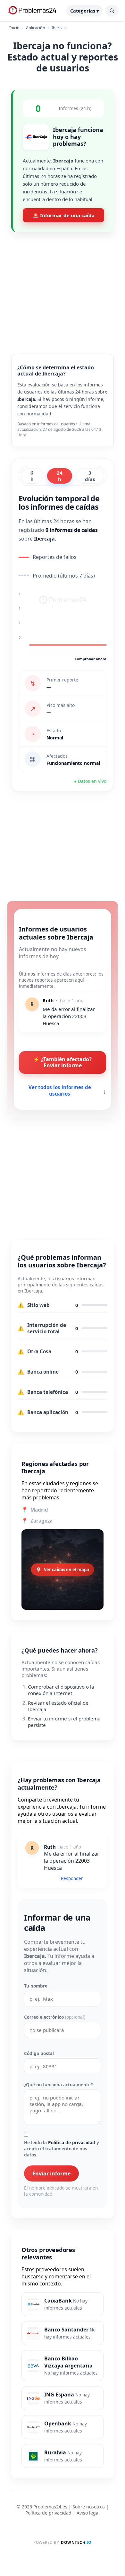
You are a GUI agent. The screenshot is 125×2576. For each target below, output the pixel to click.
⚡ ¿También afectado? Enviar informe (63, 1062)
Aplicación (36, 28)
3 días (90, 476)
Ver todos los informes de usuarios (67, 1090)
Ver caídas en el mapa (67, 1570)
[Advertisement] (63, 288)
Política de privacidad (72, 2142)
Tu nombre (36, 1986)
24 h (60, 476)
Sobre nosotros (89, 2507)
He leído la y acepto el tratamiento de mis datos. (62, 2149)
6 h (32, 476)
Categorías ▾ (84, 11)
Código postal (39, 2053)
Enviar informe (51, 2173)
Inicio (14, 28)
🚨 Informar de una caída (64, 215)
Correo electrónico (55, 2017)
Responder (72, 1878)
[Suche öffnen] (112, 11)
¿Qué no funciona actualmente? (58, 2085)
